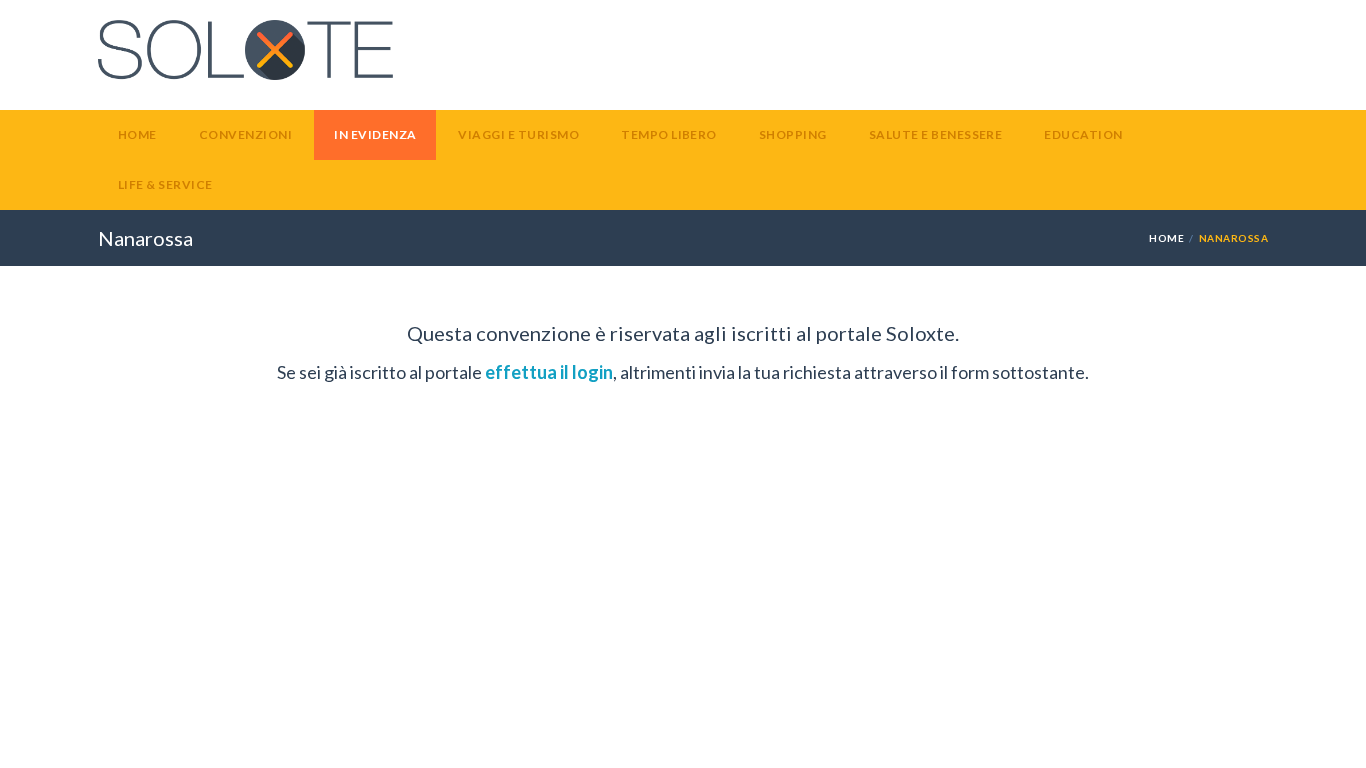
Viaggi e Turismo (518, 134)
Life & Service (165, 184)
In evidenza (375, 134)
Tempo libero (669, 134)
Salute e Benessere (936, 134)
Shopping (793, 134)
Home (137, 134)
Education (1083, 134)
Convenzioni (245, 134)
